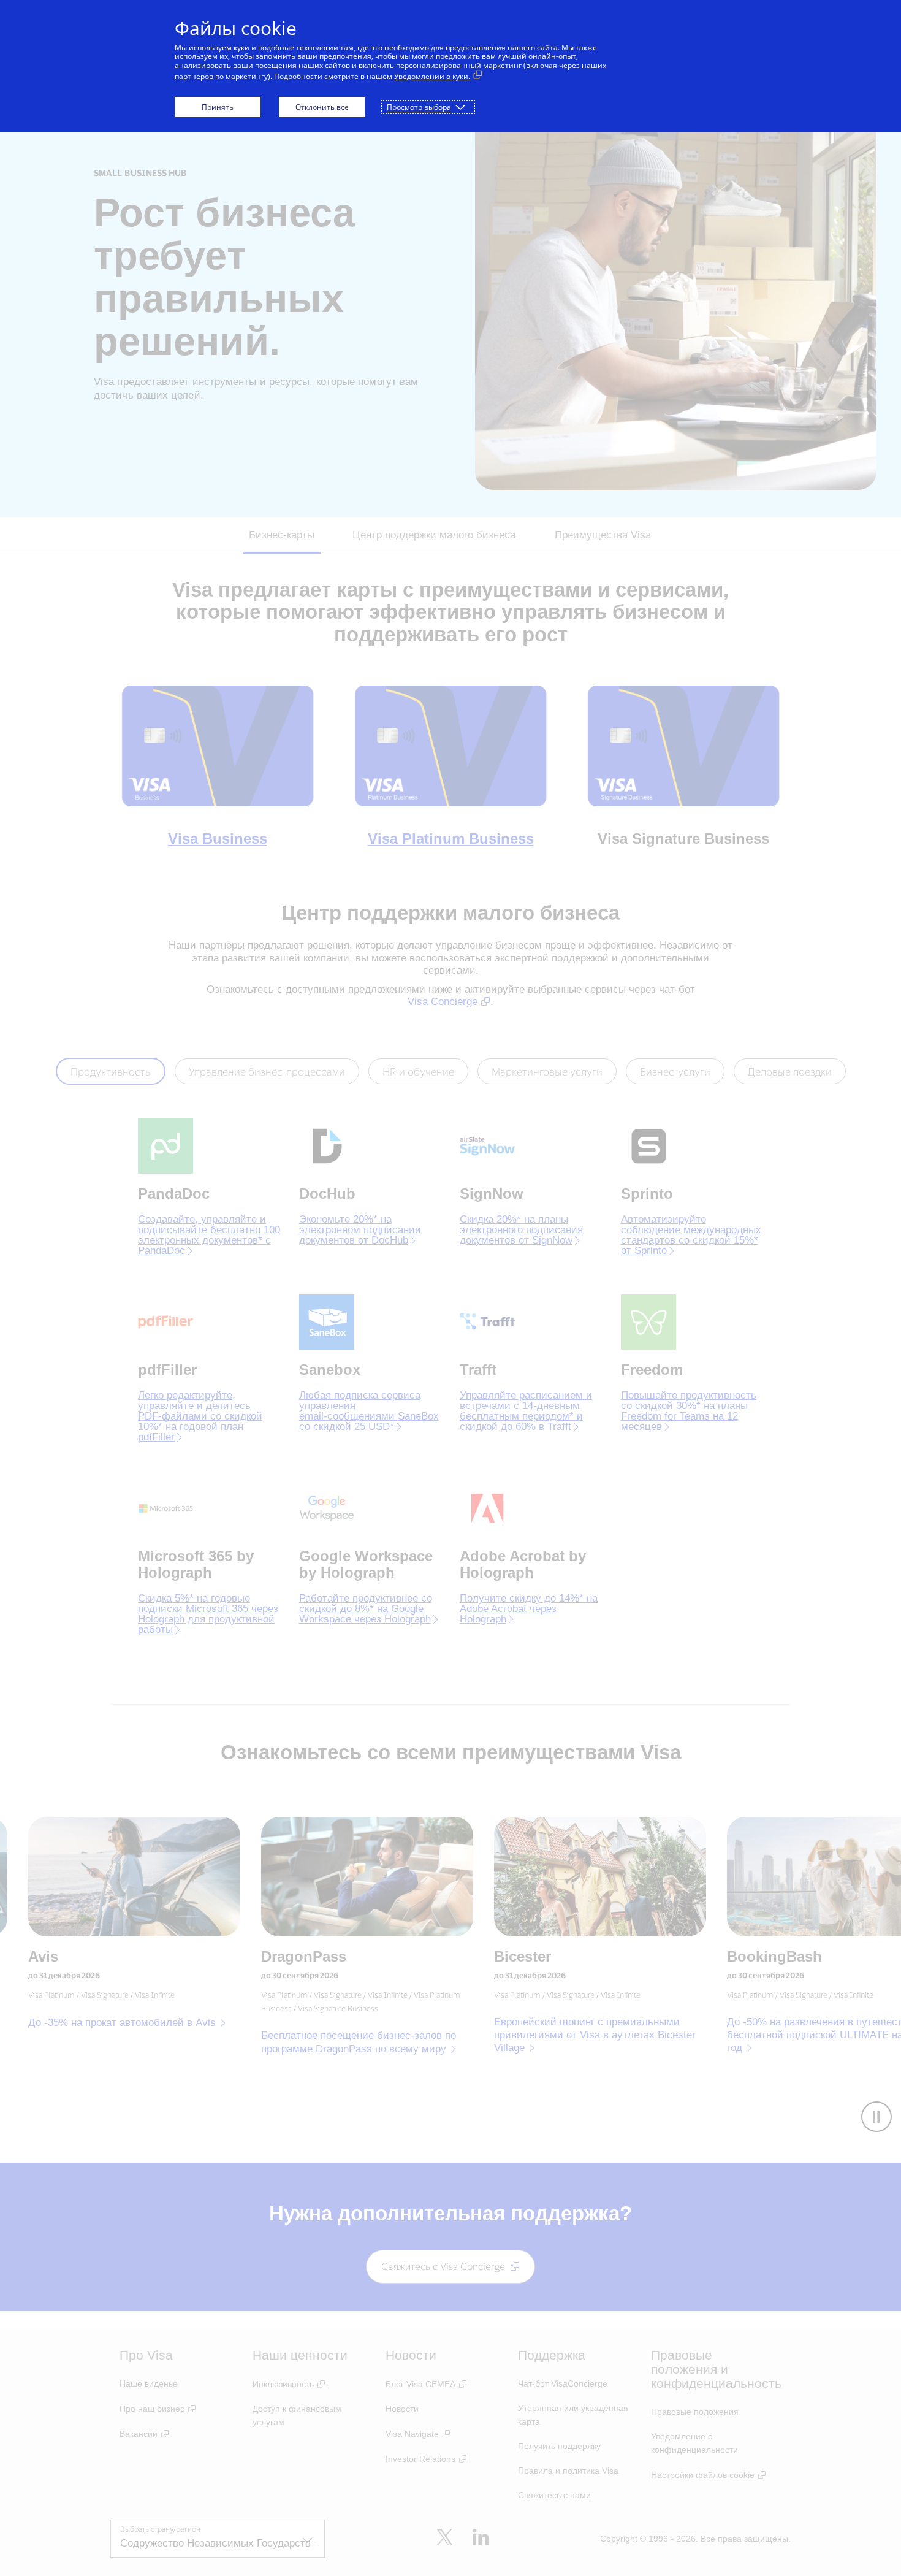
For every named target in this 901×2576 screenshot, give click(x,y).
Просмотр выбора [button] (419, 107)
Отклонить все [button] (322, 107)
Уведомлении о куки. (432, 76)
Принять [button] (218, 107)
